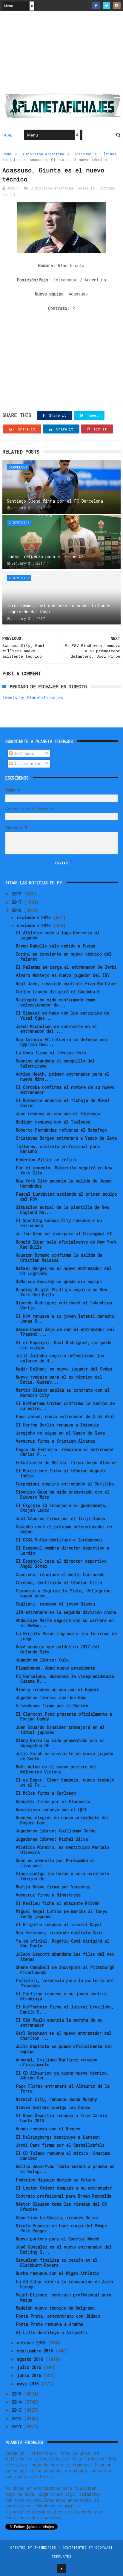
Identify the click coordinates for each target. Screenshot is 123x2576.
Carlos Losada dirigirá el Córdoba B (58, 992)
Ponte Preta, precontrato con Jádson (58, 2316)
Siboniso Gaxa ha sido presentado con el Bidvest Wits (63, 1494)
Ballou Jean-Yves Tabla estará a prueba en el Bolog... (65, 2169)
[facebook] (96, 6)
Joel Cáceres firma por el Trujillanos (60, 1519)
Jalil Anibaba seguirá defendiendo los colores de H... (60, 1358)
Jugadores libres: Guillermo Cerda (56, 1831)
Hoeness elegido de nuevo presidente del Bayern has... (62, 1820)
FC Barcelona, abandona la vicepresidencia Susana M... (65, 1679)
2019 (18, 894)
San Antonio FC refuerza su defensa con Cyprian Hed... (61, 1042)
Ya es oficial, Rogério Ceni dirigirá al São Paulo (63, 1943)
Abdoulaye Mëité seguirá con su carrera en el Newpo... (65, 1623)
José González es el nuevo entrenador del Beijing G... (64, 2249)
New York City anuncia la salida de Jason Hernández (64, 1183)
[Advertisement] (61, 54)
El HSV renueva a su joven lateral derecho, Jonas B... (66, 1319)
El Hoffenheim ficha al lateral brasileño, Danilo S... (65, 2009)
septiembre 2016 (36, 2351)
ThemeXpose (45, 2547)
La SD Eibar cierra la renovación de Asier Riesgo (65, 2284)
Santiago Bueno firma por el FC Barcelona (55, 501)
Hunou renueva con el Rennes (48, 2129)
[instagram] (117, 6)
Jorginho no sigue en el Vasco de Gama (60, 1433)
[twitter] (106, 6)
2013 (18, 2410)
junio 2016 (30, 2375)
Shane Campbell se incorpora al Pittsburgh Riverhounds (65, 1970)
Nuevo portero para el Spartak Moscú (58, 2239)
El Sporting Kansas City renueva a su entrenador (59, 1223)
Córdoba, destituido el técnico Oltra (59, 1583)
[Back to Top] (61, 2569)
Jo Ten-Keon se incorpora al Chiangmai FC (64, 1234)
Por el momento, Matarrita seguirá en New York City (64, 1170)
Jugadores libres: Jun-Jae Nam (51, 1698)
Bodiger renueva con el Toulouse (53, 1122)
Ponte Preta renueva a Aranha (50, 2324)
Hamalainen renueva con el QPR (51, 1809)
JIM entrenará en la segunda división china (66, 1612)
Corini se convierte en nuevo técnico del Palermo (64, 956)
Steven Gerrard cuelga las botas (53, 2107)
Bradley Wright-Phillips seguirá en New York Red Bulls (61, 1292)
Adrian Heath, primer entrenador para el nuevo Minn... (63, 1077)
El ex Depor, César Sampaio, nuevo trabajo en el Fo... (65, 1782)
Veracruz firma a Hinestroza (48, 1895)
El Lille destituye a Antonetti (52, 2332)
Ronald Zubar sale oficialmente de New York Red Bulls (66, 1244)
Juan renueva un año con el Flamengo (58, 1113)
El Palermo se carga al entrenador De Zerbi (66, 967)
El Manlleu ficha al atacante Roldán (58, 1903)
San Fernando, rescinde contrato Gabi (59, 1933)
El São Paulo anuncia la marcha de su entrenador (59, 2022)
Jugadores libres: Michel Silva (52, 1839)
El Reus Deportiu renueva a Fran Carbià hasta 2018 (61, 2118)
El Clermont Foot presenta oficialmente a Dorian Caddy (64, 1717)
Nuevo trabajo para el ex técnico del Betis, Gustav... (59, 1379)
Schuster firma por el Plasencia (53, 1801)
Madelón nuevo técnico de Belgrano (55, 2308)
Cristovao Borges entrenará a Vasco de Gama (66, 1138)
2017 (18, 902)
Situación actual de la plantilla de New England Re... (62, 1210)
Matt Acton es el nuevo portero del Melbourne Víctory (56, 1769)
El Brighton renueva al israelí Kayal (59, 1924)
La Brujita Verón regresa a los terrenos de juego (66, 1636)
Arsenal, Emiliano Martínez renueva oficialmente (57, 2062)
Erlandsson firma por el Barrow (52, 1706)
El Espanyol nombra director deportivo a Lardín (63, 1550)
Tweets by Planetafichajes (33, 697)
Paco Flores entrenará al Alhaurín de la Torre (63, 2089)
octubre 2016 (33, 2343)
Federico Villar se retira (46, 1160)
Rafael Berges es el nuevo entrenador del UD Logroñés (64, 1271)
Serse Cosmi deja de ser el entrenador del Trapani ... (65, 1332)
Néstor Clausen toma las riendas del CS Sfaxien (61, 2207)
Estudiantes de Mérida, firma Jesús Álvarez (66, 1463)
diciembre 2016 (35, 917)
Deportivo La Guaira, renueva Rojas (57, 2218)
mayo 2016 (29, 2384)
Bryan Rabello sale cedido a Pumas (56, 946)
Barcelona (18, 467)
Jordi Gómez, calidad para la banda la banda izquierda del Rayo (59, 609)
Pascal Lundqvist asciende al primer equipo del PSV (66, 1197)
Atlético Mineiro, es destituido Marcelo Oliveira (62, 1850)
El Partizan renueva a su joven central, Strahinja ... (63, 1996)
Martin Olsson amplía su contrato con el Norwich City (63, 1393)
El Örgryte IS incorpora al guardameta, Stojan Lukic (61, 1508)
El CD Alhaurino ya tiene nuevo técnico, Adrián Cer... (62, 2075)
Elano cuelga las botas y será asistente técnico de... (62, 1876)
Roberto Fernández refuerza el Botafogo (61, 1130)
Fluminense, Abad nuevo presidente (56, 1668)
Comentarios (27, 764)
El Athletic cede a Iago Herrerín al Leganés (58, 935)
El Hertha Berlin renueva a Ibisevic (58, 1425)
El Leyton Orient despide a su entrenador (64, 2188)
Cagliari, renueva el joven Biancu (55, 1604)
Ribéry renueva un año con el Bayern (58, 1689)
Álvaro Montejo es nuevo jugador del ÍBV (63, 975)
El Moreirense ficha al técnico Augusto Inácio (61, 1473)
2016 (18, 910)
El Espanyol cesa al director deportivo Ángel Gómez (61, 1564)
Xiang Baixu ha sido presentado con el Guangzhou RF (60, 1743)
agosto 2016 (31, 2359)
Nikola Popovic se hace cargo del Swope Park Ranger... (61, 2228)
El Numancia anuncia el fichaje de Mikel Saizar (63, 1103)
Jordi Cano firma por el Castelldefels (60, 2145)
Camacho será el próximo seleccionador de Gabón (64, 1529)
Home (7, 135)
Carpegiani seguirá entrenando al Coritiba (65, 1484)
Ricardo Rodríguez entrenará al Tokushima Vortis (64, 1305)
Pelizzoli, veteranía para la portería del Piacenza (65, 1983)
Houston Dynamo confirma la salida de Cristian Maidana (59, 1258)
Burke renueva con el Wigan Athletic (58, 2273)
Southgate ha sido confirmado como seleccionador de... (56, 1002)
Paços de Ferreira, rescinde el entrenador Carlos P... (65, 1452)
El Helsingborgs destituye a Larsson (58, 2137)
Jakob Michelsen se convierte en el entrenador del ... (56, 1029)
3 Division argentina (43, 154)
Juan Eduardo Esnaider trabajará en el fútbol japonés (60, 1730)
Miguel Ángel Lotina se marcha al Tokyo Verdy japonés (62, 1914)
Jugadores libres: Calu (42, 1660)
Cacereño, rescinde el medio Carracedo (60, 1574)
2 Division (19, 523)
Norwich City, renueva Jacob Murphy (56, 2099)
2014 (18, 2402)
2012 (18, 2418)
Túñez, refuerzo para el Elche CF (45, 556)
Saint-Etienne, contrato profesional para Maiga (64, 2297)
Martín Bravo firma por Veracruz (53, 1887)
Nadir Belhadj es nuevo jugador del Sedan (64, 1369)
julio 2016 (30, 2367)
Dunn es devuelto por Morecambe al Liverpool (55, 1863)
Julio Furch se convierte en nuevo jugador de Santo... (65, 1756)
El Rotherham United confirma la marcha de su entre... (65, 1406)
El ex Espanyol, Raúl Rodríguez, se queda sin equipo (64, 1345)
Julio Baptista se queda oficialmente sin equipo (64, 2049)
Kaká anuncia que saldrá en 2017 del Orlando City (58, 1649)
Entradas (23, 753)
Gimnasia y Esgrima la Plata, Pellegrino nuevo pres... (63, 1593)
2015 (18, 2394)
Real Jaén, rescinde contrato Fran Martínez (66, 984)
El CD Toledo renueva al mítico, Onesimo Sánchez (63, 2156)
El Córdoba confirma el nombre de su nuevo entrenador (65, 1090)
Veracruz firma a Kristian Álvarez (55, 1441)
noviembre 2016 (35, 925)
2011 (18, 2426)
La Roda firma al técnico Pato (51, 1053)
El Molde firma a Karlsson (46, 1793)
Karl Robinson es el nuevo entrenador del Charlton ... (64, 2036)
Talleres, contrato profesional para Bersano (58, 1149)
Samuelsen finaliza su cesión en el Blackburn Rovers (57, 2263)
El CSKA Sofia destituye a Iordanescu (59, 1540)
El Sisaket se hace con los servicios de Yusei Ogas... (62, 1015)
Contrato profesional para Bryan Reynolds (64, 2196)
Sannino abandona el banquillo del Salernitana (55, 1063)
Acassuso (83, 154)
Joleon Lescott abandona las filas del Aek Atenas (65, 1957)
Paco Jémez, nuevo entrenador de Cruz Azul (65, 1416)
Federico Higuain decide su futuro (55, 2180)
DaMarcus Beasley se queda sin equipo (59, 1281)
